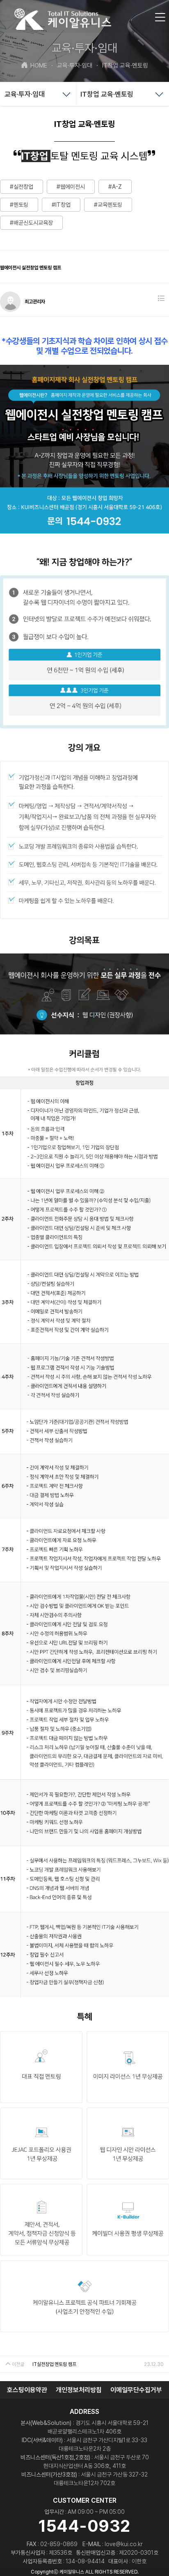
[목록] (161, 299)
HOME (39, 66)
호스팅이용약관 (27, 2390)
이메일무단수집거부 (136, 2390)
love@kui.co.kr (124, 2544)
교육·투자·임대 (72, 66)
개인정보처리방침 (79, 2390)
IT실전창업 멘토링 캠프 (54, 2364)
